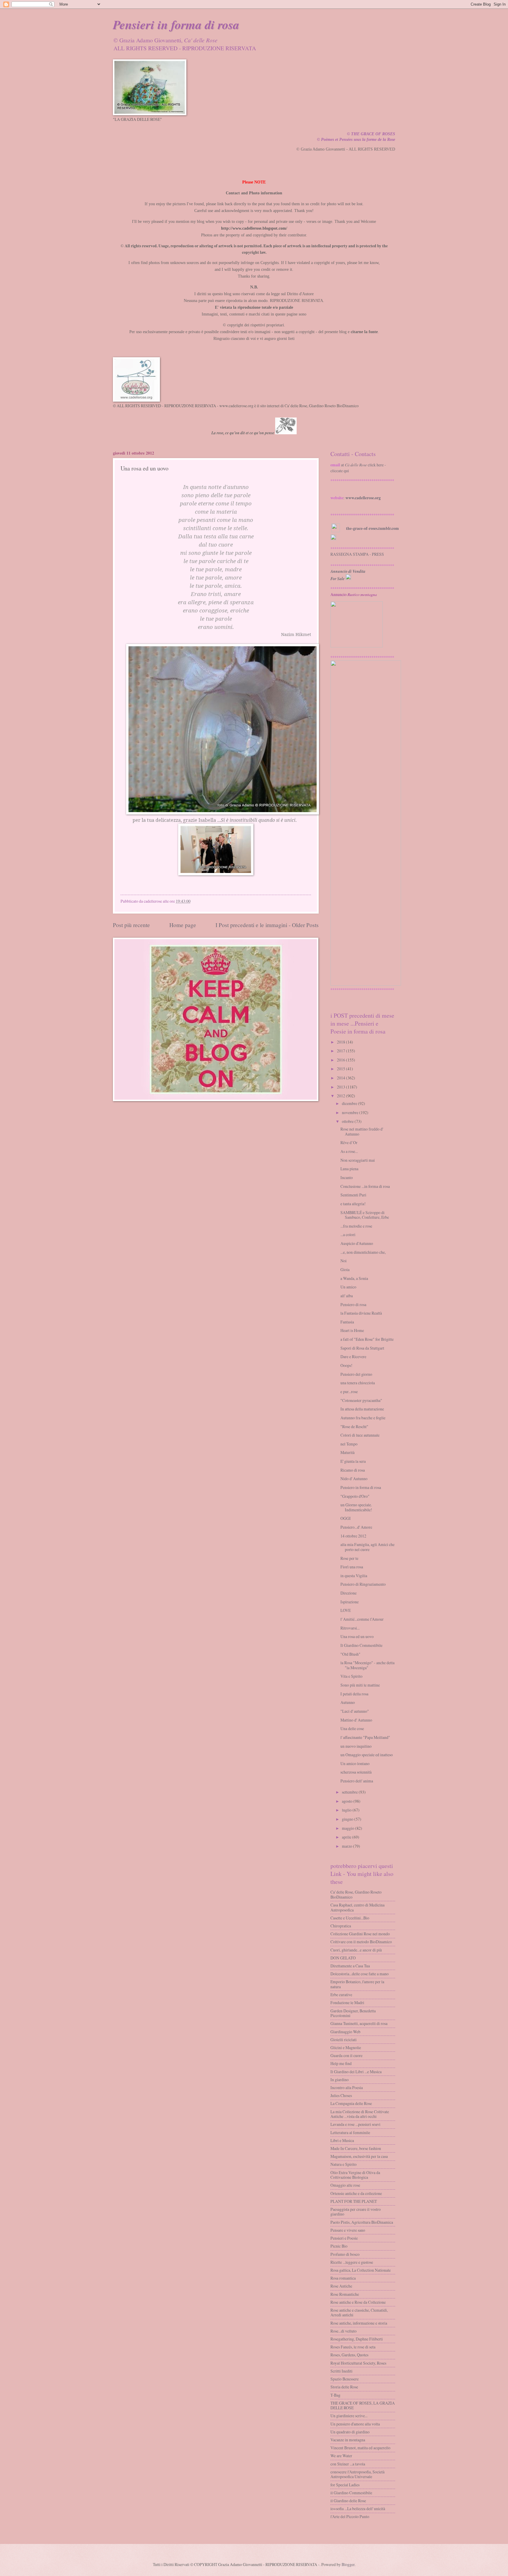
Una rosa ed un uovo (357, 1636)
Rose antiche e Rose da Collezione (358, 2302)
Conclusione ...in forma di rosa (365, 1186)
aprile (347, 1837)
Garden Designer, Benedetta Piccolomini (353, 2013)
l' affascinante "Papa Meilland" (365, 1737)
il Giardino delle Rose (348, 2501)
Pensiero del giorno (356, 1374)
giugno (348, 1819)
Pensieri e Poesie (344, 2238)
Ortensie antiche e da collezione (356, 2193)
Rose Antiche (341, 2286)
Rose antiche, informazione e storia (359, 2323)
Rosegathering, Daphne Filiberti (357, 2339)
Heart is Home (352, 1330)
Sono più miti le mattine (360, 1685)
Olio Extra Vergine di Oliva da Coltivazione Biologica (355, 2175)
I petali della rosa (354, 1694)
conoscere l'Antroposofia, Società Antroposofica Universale (357, 2474)
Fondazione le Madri (347, 2002)
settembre (350, 1792)
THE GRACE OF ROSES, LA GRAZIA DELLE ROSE (363, 2405)
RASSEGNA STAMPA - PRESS (357, 554)
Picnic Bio (339, 2246)
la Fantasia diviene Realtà (361, 1313)
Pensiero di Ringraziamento (363, 1584)
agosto (347, 1801)
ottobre (348, 1121)
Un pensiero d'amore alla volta (355, 2424)
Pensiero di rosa (353, 1304)
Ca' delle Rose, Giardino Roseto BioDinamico (356, 1894)
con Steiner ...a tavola (348, 2464)
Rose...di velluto (344, 2331)
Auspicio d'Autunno (357, 1243)
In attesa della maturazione (362, 1409)
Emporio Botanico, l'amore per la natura (357, 1984)
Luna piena (349, 1169)
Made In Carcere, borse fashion (356, 2148)
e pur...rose (349, 1391)
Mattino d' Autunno (356, 1720)
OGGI (346, 1518)
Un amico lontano (355, 1763)
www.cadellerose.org (363, 498)
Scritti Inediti (341, 2371)
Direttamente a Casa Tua (350, 1966)
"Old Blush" (350, 1654)
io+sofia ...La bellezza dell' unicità (358, 2509)
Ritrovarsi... (350, 1628)
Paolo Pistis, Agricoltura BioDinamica (362, 2222)
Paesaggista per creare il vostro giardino (356, 2212)
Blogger (348, 2564)
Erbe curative (341, 1995)
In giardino (340, 2080)
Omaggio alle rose (345, 2185)
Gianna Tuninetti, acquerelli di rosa (359, 2023)
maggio (348, 1828)
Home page (183, 925)
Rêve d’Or (349, 1142)
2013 (341, 1087)
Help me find (341, 2063)
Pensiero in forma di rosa (361, 1487)
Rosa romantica (343, 2278)
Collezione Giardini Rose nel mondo (360, 1934)
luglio (347, 1810)
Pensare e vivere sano (348, 2230)
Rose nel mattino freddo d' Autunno (362, 1131)
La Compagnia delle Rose (351, 2103)
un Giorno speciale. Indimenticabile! (356, 1507)
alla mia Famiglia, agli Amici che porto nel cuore (367, 1547)
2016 (341, 1060)
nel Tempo (349, 1444)
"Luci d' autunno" (355, 1711)
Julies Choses (341, 2095)
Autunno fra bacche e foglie (363, 1418)
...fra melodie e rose (356, 1226)
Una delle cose (352, 1728)
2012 (341, 1096)
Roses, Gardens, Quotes (349, 2355)
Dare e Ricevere (353, 1357)
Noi (344, 1261)
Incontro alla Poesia (347, 2087)
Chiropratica (341, 1926)
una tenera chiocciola (358, 1383)
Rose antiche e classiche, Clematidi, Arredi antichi (359, 2313)
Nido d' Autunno (354, 1479)
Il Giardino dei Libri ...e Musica (356, 2072)
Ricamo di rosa (353, 1470)
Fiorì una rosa (352, 1567)
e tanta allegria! (353, 1204)
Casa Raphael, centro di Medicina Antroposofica (357, 1907)
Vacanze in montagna (348, 2440)
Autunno (348, 1702)
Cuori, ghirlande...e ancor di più (356, 1950)
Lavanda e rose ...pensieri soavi (355, 2124)
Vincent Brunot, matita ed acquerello (360, 2448)
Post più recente (131, 925)
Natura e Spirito (344, 2164)
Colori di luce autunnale (360, 1435)
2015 (341, 1069)
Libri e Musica (342, 2140)
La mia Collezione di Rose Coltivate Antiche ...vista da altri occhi (360, 2114)
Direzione (349, 1593)
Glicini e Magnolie (346, 2047)
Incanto (347, 1177)
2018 (341, 1042)
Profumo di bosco (345, 2254)
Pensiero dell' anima (357, 1781)
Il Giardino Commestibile (361, 1645)
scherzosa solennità (356, 1772)
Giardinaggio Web (345, 2032)
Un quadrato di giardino (350, 2432)
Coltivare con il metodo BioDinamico (361, 1942)
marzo (347, 1846)
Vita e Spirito (351, 1676)
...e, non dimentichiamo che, (363, 1252)
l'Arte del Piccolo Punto (350, 2516)
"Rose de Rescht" (354, 1426)
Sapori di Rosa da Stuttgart (362, 1348)
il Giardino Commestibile (351, 2493)
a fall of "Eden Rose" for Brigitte (367, 1339)
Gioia (345, 1269)
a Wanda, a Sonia (354, 1278)
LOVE (346, 1610)
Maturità (347, 1452)
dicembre (350, 1103)
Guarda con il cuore (346, 2055)
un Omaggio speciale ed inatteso (367, 1755)
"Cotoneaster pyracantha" (361, 1400)
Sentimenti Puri (353, 1195)
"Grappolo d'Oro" (355, 1496)
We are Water (341, 2456)
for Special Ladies (345, 2485)
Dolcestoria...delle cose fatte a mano (360, 1974)
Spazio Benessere (345, 2379)
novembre (350, 1112)
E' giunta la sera (353, 1461)
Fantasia (347, 1322)
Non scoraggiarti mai (358, 1160)
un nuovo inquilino (356, 1746)
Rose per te (349, 1558)
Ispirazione (350, 1602)
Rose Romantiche (345, 2294)
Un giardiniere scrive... (349, 2416)
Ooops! (346, 1365)
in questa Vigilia (354, 1576)
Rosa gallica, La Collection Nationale (361, 2270)
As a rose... (349, 1151)
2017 (341, 1051)
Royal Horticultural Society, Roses (358, 2363)
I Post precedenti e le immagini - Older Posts (267, 925)
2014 (341, 1078)
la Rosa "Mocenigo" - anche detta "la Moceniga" (367, 1665)
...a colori (348, 1234)
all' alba (347, 1296)
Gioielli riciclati (344, 2040)
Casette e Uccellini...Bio (350, 1918)
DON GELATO (343, 1958)
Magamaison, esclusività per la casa (359, 2156)
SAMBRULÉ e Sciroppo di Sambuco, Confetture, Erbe (365, 1215)
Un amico (348, 1287)
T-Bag (335, 2395)
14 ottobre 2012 (353, 1536)
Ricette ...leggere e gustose (352, 2262)
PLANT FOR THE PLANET (354, 2201)
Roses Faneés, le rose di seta (353, 2347)
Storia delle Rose (344, 2387)
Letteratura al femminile (350, 2132)
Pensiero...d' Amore (356, 1527)
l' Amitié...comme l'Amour (362, 1619)
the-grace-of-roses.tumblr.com (372, 528)
